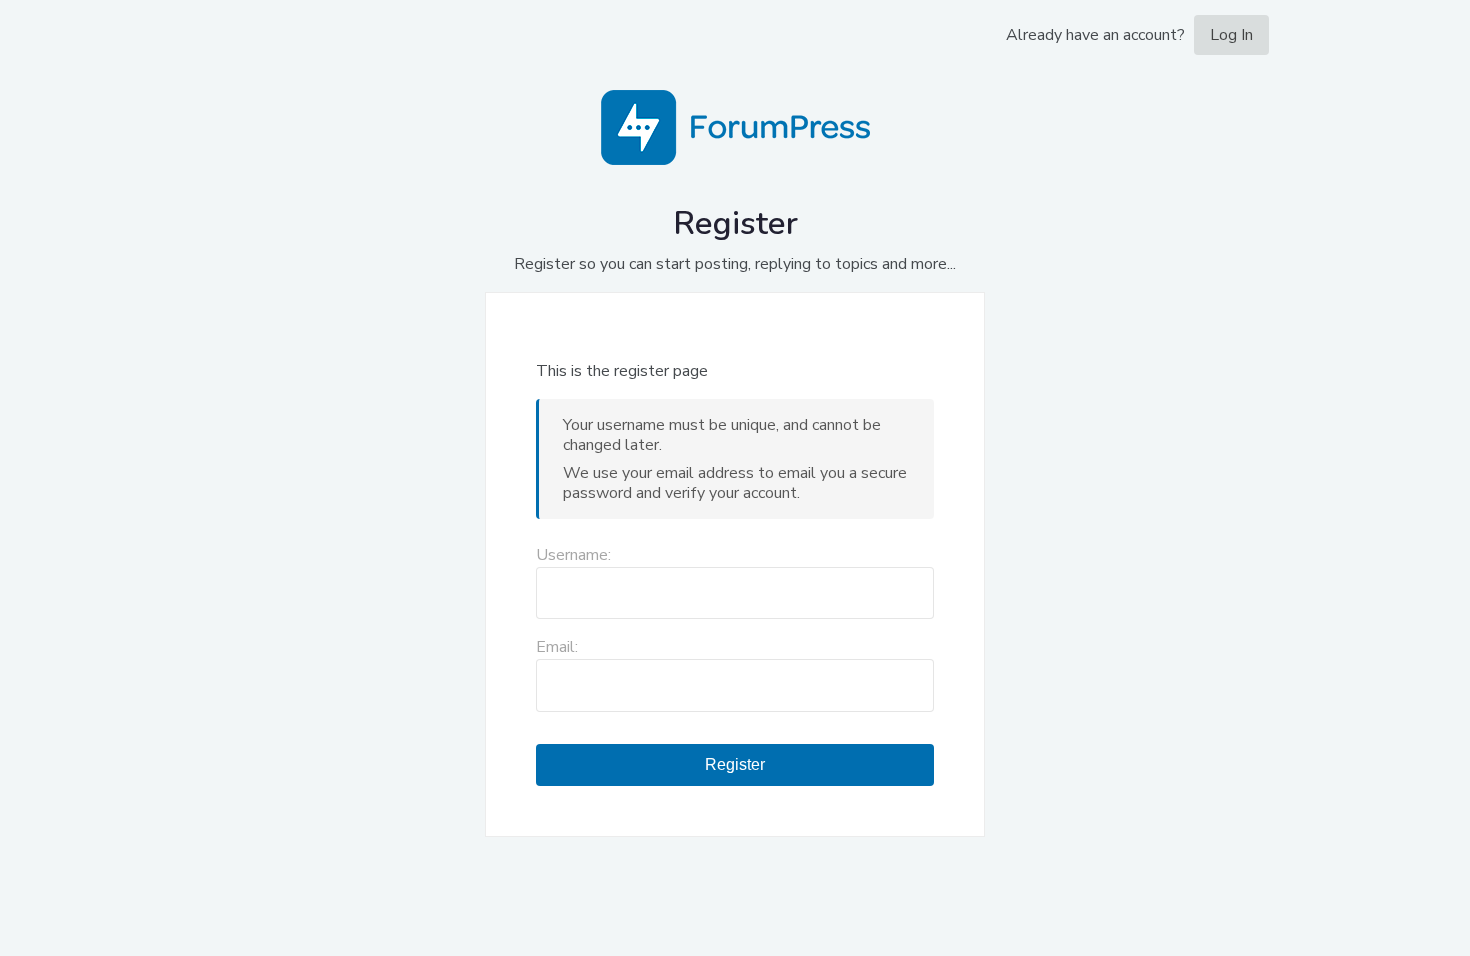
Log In (1231, 35)
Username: (573, 555)
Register (735, 764)
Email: (557, 647)
